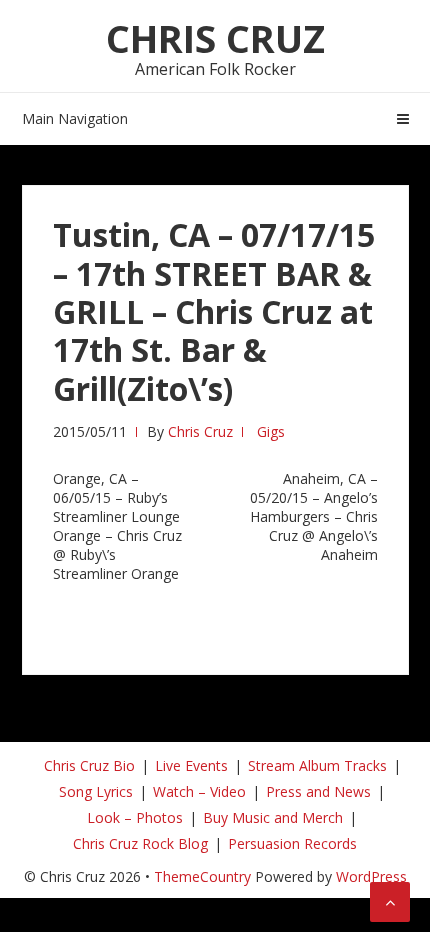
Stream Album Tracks (317, 765)
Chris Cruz (215, 38)
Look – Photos (135, 817)
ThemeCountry (202, 876)
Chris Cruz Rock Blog (140, 843)
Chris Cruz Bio (89, 765)
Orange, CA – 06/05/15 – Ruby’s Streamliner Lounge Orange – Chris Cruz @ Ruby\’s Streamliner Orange (117, 526)
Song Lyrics (96, 791)
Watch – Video (199, 791)
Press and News (318, 791)
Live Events (191, 765)
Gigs (271, 431)
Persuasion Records (292, 843)
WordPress (371, 876)
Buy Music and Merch (273, 817)
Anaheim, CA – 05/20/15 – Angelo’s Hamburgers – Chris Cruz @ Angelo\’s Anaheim (314, 516)
